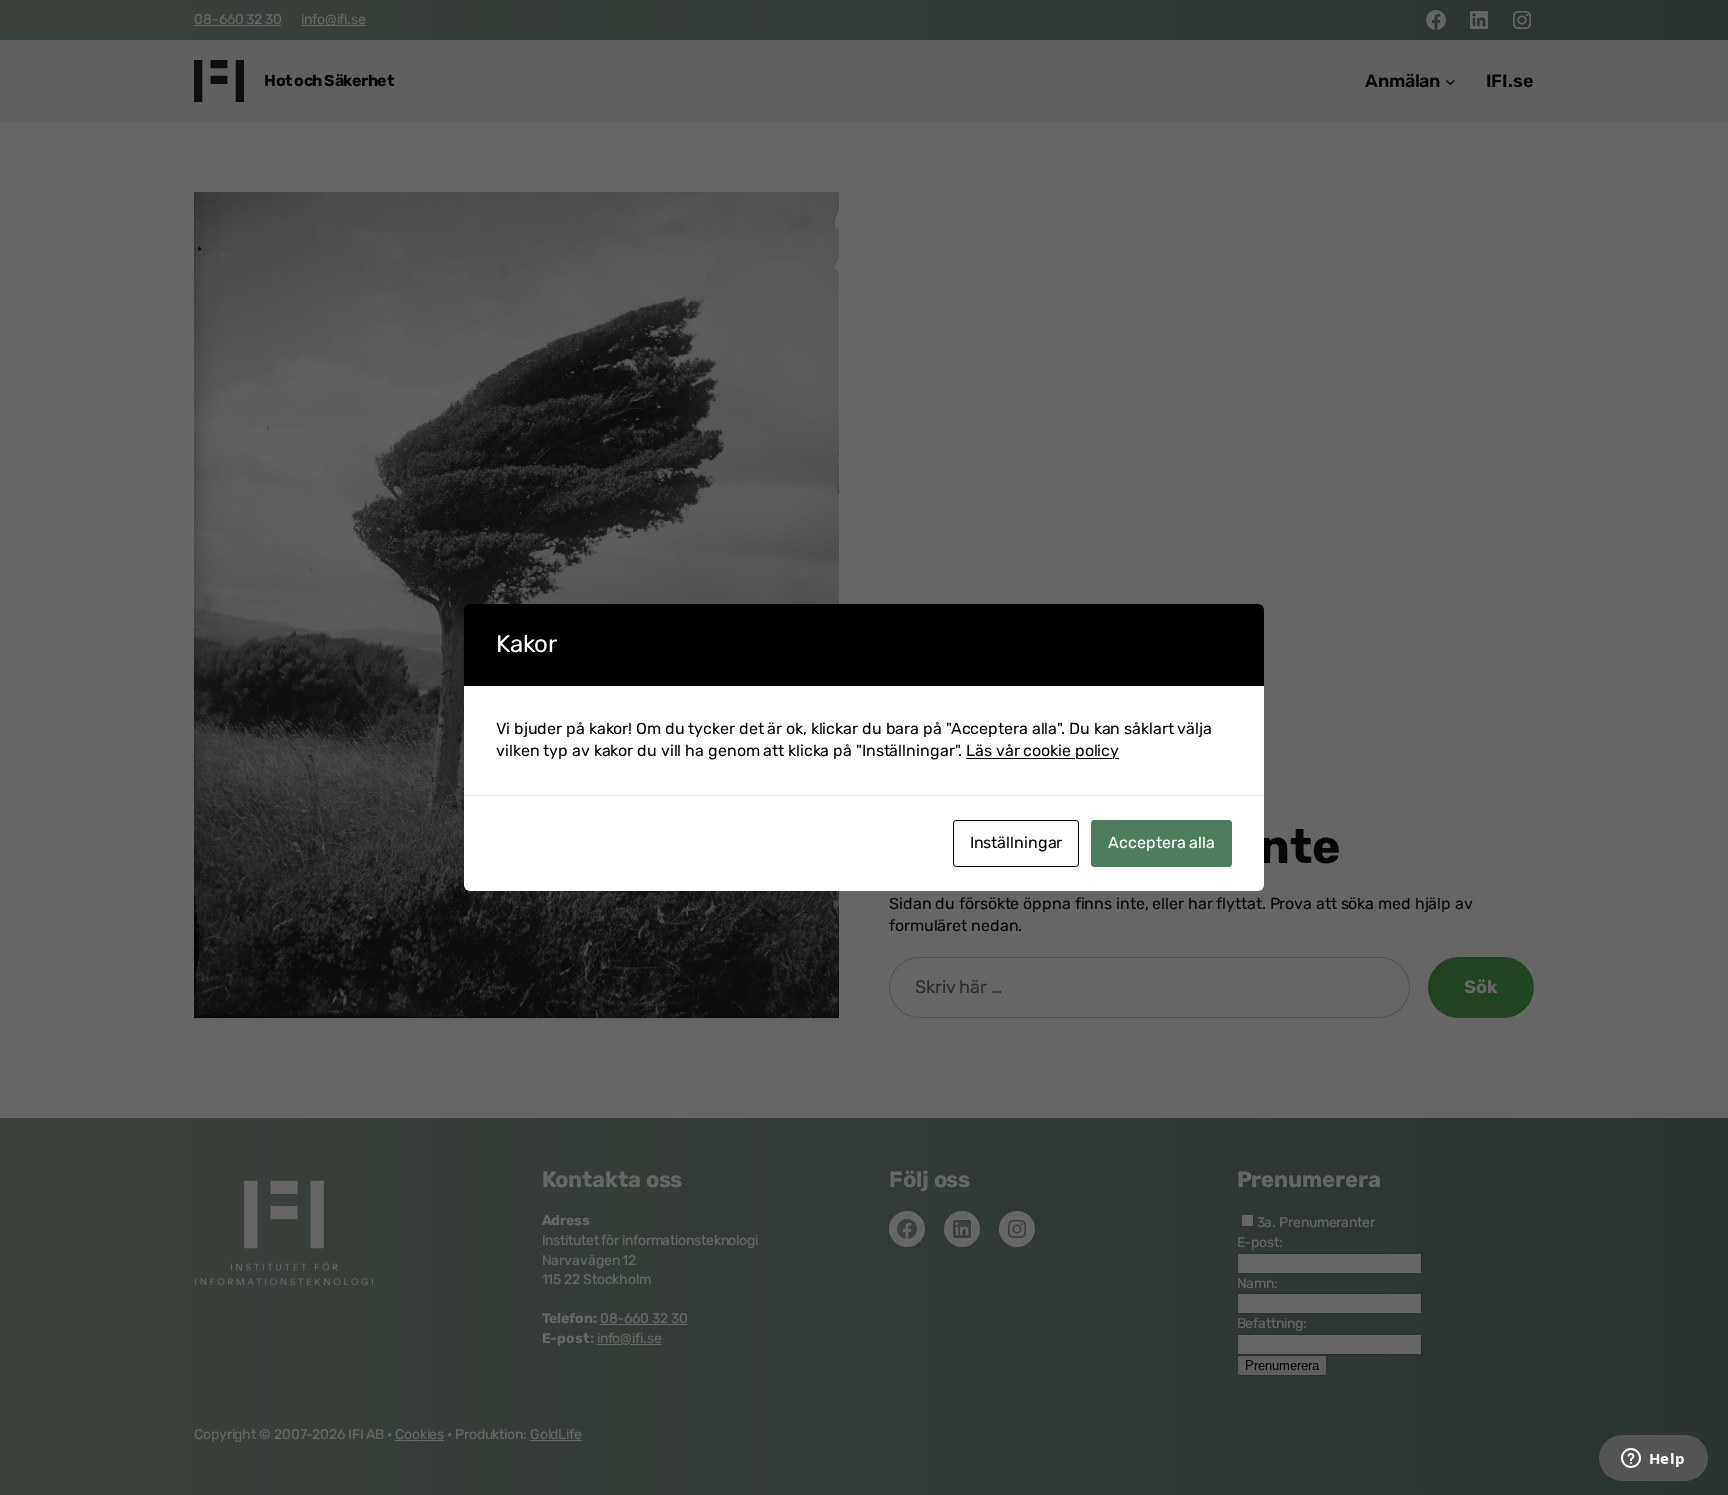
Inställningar (1016, 842)
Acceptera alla (1161, 842)
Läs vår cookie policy (1042, 750)
